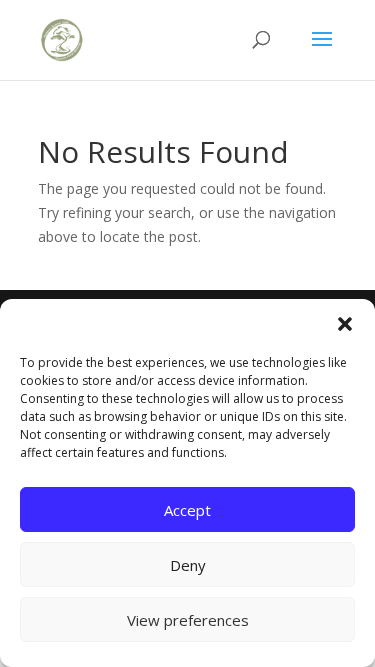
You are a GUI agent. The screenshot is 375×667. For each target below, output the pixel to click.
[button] (345, 324)
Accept (187, 510)
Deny (188, 565)
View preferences (188, 620)
